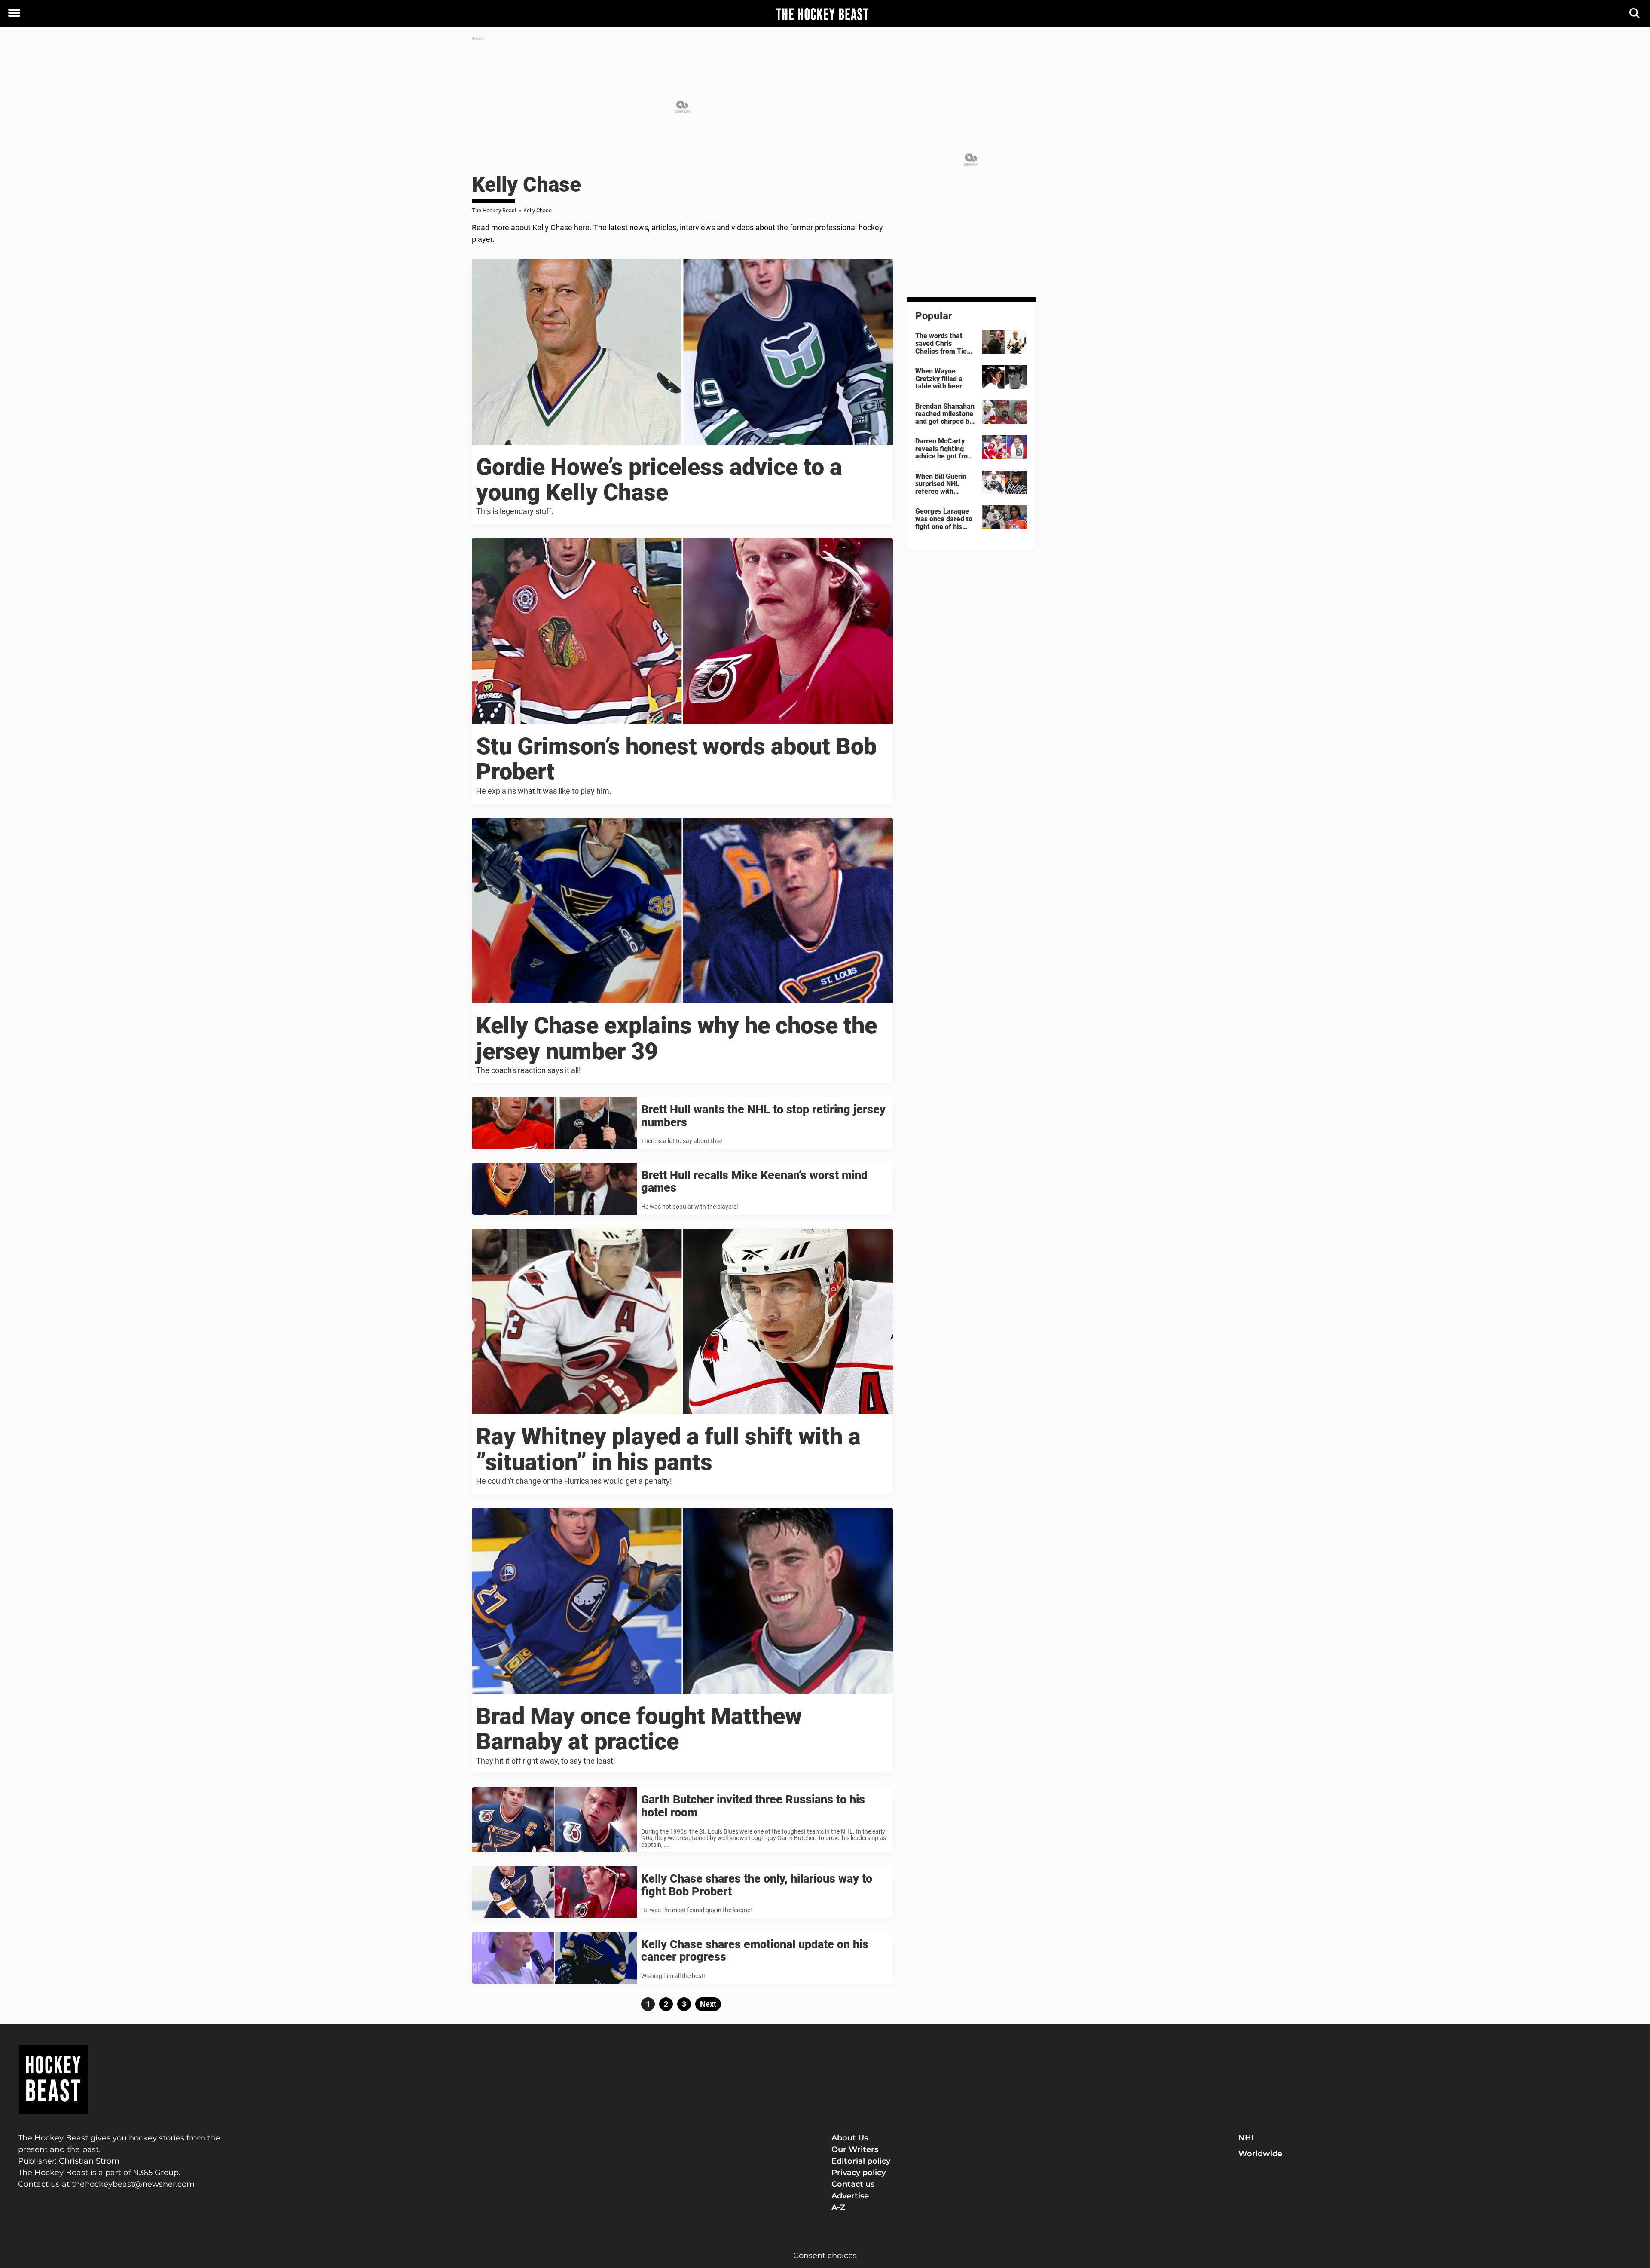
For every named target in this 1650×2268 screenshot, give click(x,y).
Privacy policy (859, 2173)
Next (708, 2004)
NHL (1247, 2138)
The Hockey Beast (494, 210)
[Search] (1635, 14)
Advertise (850, 2196)
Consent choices (825, 2256)
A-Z (838, 2207)
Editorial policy (861, 2161)
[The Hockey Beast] (822, 14)
